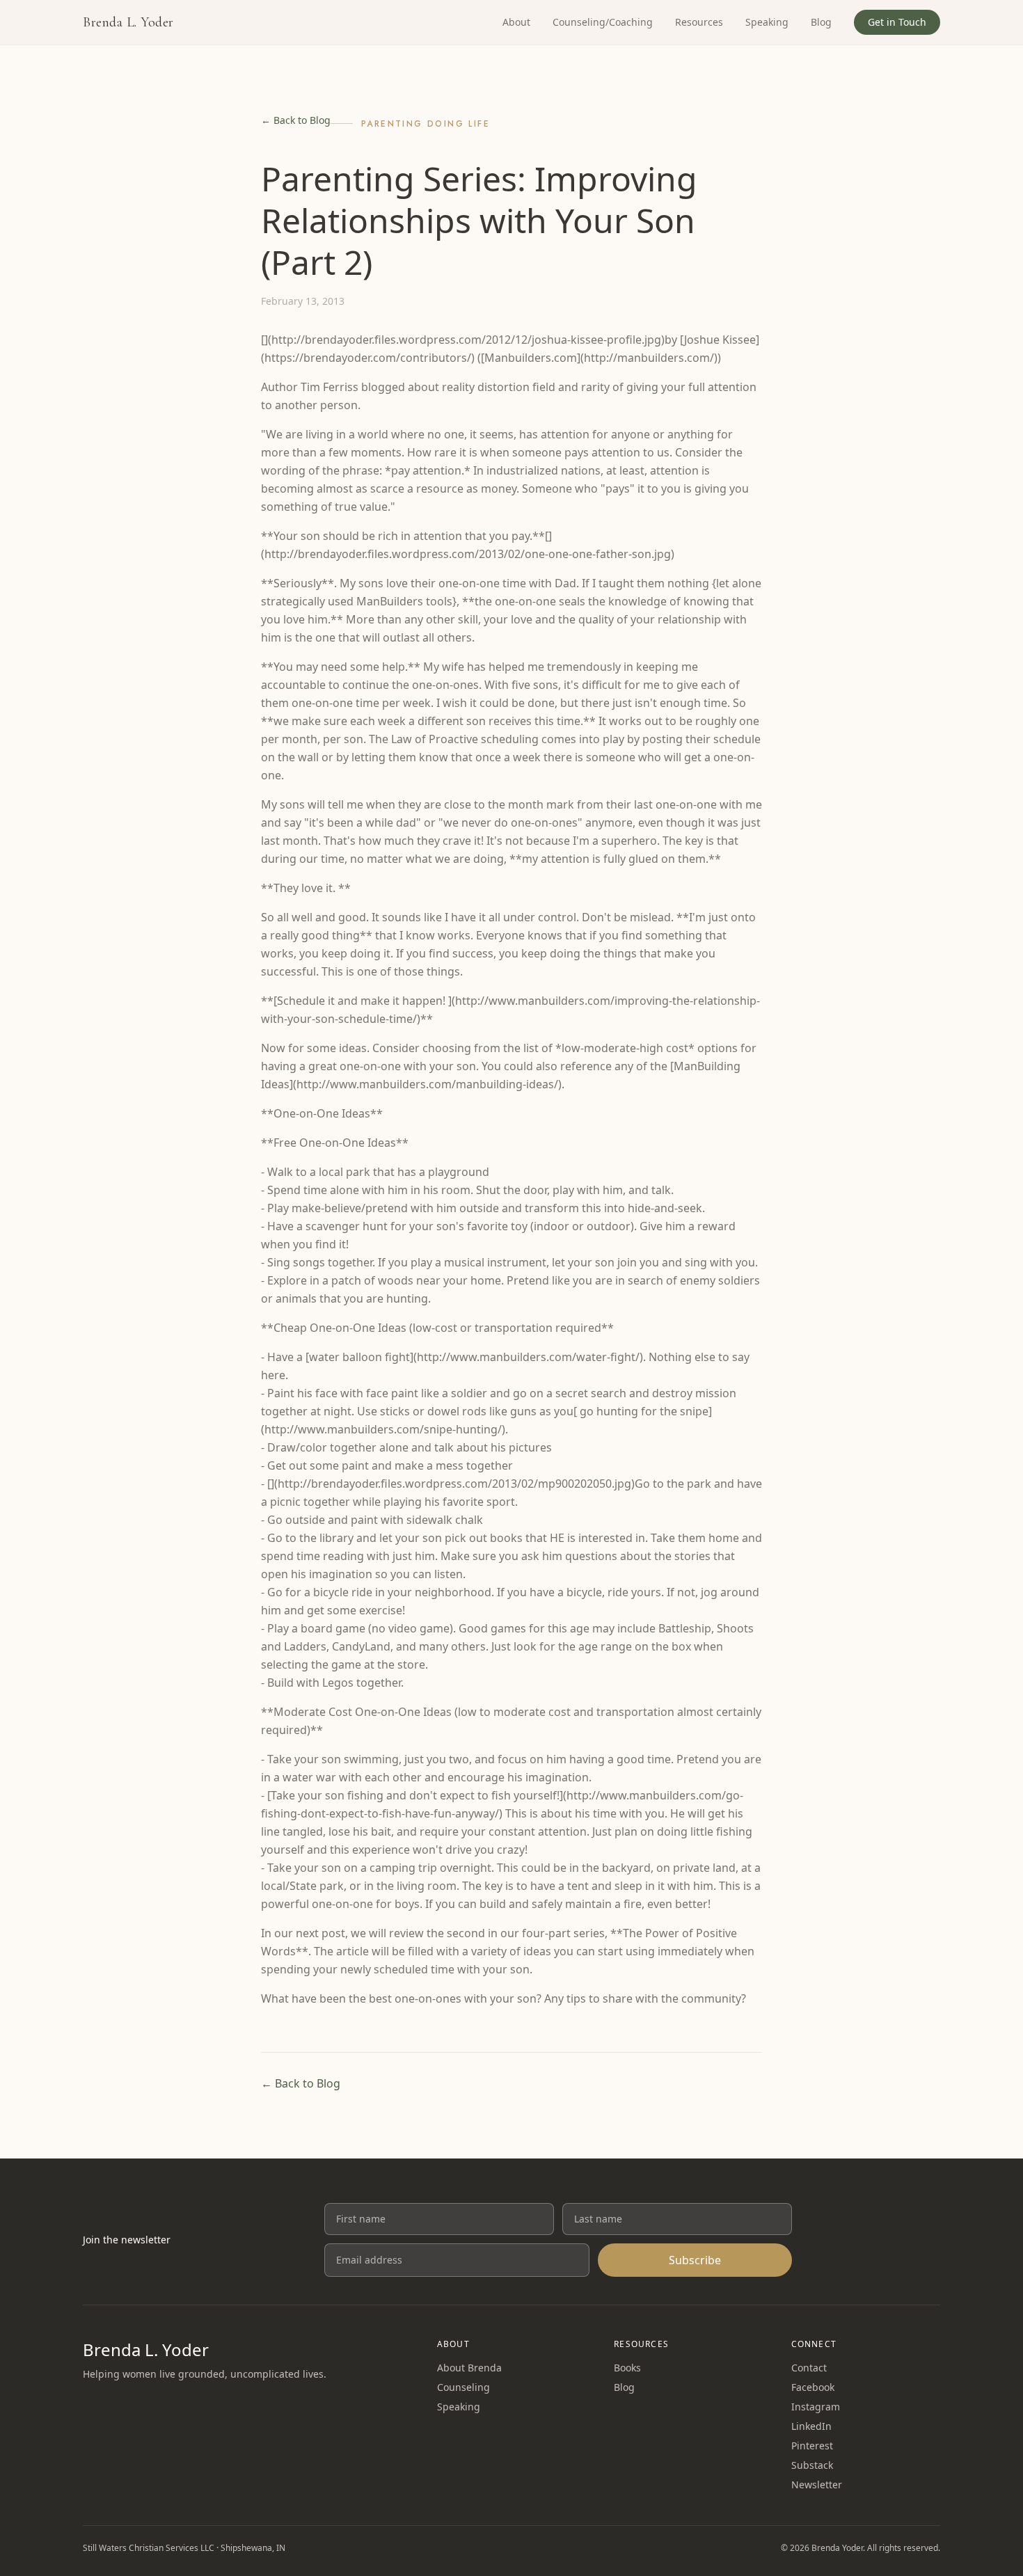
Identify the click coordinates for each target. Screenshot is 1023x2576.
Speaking (767, 22)
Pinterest (812, 2446)
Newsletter (817, 2484)
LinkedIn (811, 2426)
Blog (821, 22)
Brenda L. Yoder (128, 22)
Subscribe (695, 2260)
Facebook (813, 2387)
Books (627, 2368)
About (516, 22)
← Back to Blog (296, 120)
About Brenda (469, 2368)
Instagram (816, 2407)
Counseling (463, 2387)
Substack (812, 2465)
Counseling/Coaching (603, 22)
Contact (809, 2368)
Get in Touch (897, 22)
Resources (699, 22)
